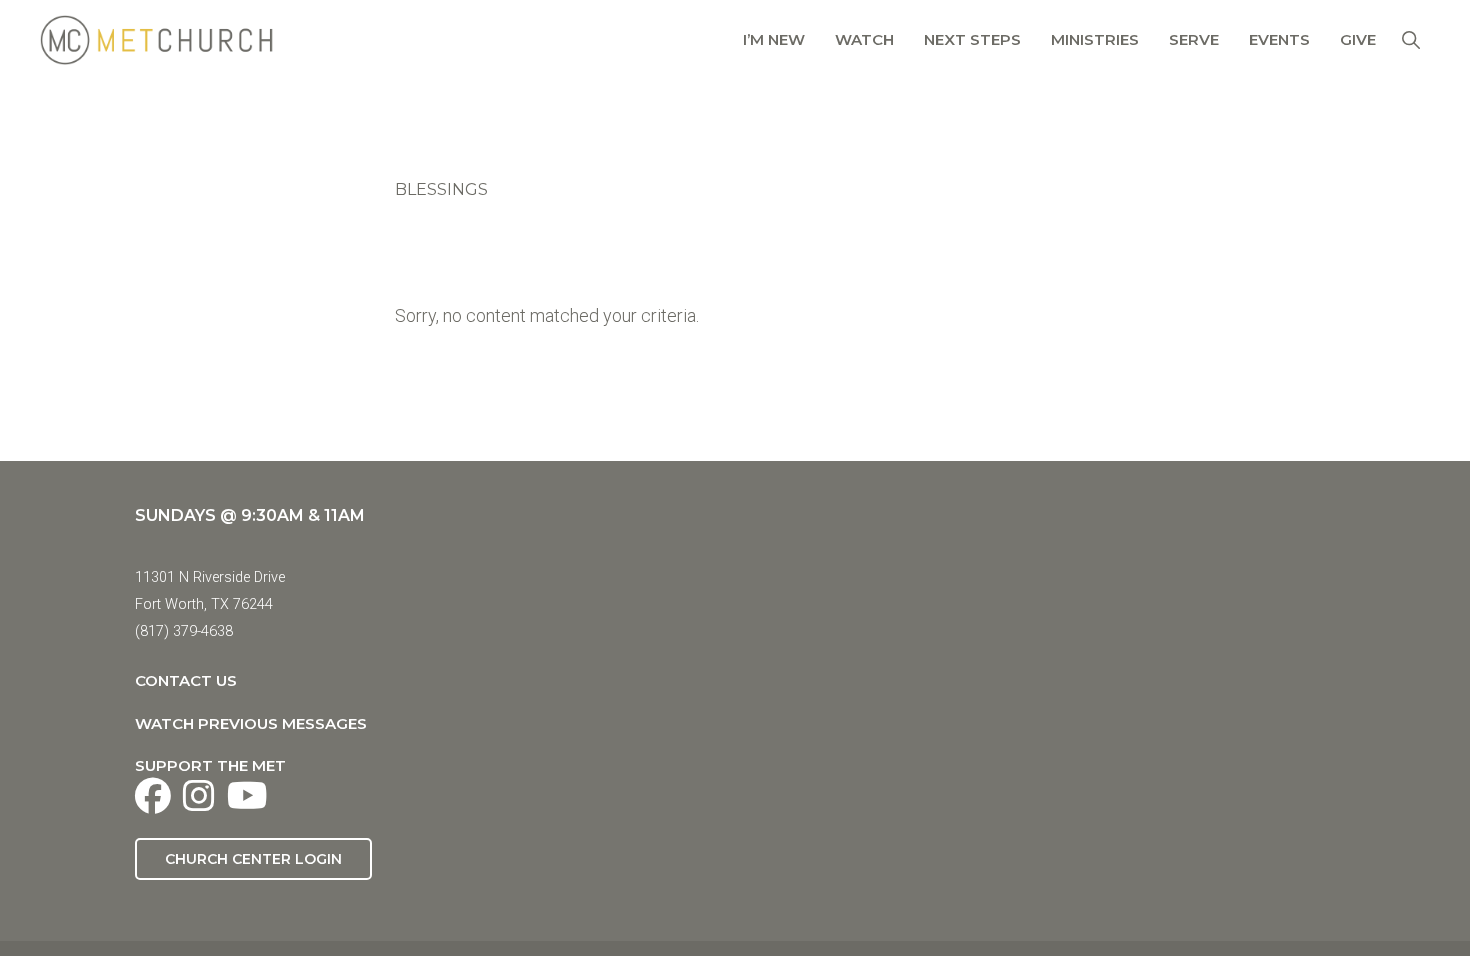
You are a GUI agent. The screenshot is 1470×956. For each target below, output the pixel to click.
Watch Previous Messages (251, 723)
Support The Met (210, 765)
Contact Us (186, 680)
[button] (1410, 39)
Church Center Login (253, 859)
